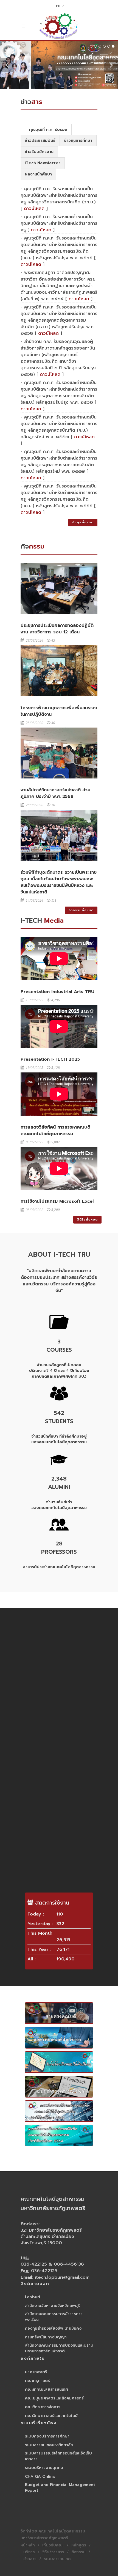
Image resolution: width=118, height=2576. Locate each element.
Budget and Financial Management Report (60, 2488)
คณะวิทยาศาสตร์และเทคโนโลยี (51, 2416)
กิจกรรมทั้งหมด (81, 910)
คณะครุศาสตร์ (37, 2381)
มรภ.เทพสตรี (36, 2372)
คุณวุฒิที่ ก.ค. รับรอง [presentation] (48, 130)
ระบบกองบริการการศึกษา (47, 2436)
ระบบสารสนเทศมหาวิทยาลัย (49, 2445)
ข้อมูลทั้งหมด (83, 522)
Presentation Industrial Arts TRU (57, 992)
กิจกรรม (79, 2552)
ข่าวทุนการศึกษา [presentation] (78, 141)
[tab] (48, 129)
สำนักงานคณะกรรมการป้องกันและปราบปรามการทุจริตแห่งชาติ (59, 2348)
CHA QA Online (40, 2477)
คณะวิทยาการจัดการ (43, 2407)
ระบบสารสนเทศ (57, 2559)
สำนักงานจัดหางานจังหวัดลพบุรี (52, 2306)
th (58, 6)
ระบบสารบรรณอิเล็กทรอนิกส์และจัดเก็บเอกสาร (58, 2456)
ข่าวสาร (30, 2559)
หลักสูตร (79, 2545)
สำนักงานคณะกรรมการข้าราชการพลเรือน (54, 2317)
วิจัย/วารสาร (53, 2552)
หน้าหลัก (28, 2545)
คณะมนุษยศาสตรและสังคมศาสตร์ (54, 2398)
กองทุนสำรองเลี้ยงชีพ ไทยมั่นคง (53, 2328)
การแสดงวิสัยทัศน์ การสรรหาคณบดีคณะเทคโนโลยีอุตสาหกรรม (55, 1130)
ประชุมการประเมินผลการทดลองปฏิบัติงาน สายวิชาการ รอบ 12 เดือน (57, 629)
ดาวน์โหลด (34, 209)
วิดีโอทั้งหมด (87, 1220)
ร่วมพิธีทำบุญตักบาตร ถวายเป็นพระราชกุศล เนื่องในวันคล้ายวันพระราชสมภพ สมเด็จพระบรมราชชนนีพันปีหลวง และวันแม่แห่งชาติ (59, 882)
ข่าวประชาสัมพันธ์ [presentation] (40, 141)
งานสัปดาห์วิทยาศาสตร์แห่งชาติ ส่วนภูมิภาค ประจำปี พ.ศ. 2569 (55, 793)
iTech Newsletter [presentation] (43, 163)
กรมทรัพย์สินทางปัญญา (46, 2337)
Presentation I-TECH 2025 (50, 1059)
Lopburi (33, 2297)
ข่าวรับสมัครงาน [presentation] (39, 152)
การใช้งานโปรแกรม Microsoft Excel (57, 1201)
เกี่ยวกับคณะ (53, 2545)
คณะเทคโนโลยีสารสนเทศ (47, 2389)
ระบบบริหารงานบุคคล (44, 2468)
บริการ (29, 2552)
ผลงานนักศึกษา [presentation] (38, 174)
